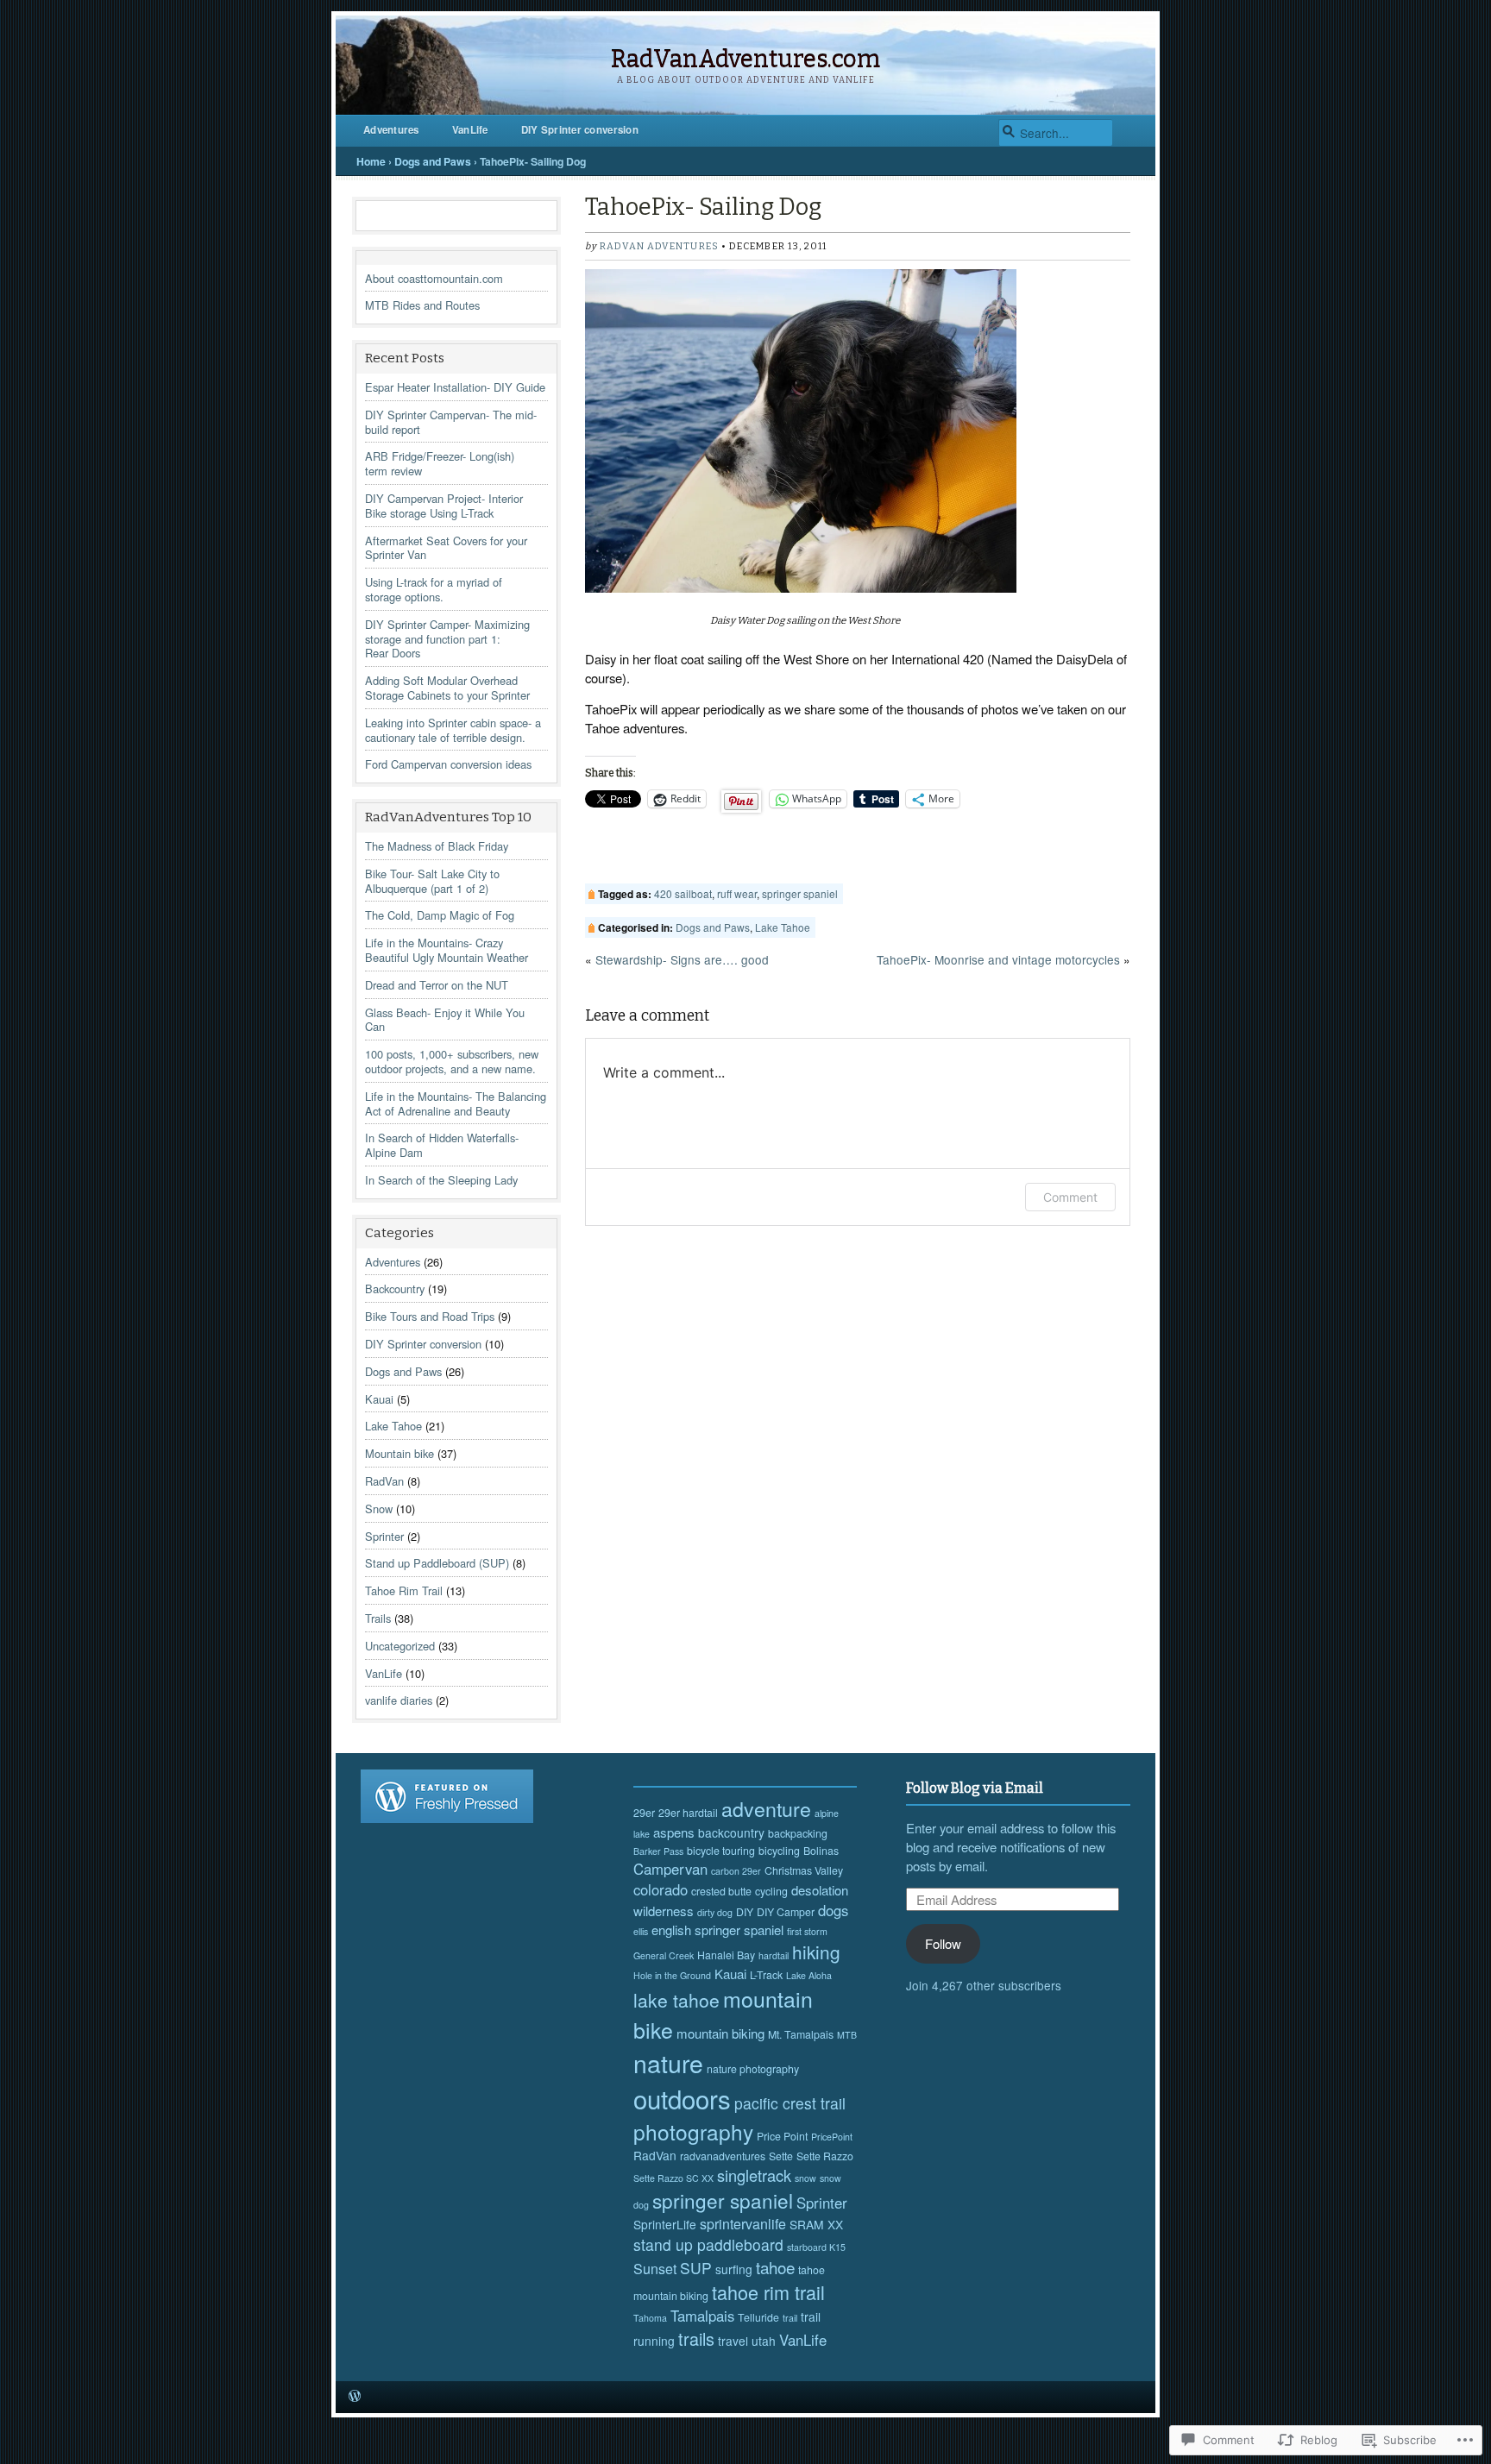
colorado (661, 1889)
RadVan (384, 1481)
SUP (696, 2268)
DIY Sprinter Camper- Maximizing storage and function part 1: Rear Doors (447, 639)
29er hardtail (688, 1813)
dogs (833, 1910)
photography (693, 2131)
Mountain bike (399, 1453)
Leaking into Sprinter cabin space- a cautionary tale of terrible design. (453, 730)
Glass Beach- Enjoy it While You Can (445, 1020)
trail (790, 2318)
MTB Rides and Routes (422, 305)
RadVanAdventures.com (745, 59)
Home (371, 161)
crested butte (721, 1891)
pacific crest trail (790, 2103)
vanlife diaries (399, 1700)
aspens (674, 1832)
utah (764, 2341)
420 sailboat (683, 893)
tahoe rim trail (768, 2292)
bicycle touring (721, 1851)
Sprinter (384, 1536)
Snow (379, 1509)
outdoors (682, 2098)
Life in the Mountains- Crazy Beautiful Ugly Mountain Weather (447, 950)
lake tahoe (676, 2000)
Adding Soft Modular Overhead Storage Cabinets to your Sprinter (447, 688)
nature (668, 2062)
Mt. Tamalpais (801, 2034)
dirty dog (715, 1912)
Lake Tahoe (393, 1426)
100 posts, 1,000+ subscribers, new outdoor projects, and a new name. (452, 1061)
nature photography (753, 2069)
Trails (378, 1618)
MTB (847, 2035)
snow (805, 2178)
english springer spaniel (717, 1930)
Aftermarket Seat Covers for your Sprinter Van (446, 548)
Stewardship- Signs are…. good (682, 959)
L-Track (766, 1975)
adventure (766, 1808)
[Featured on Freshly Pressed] (447, 1818)
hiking (816, 1952)
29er (644, 1813)
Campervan (670, 1869)
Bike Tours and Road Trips (430, 1316)
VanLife (470, 130)
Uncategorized (400, 1646)
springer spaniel (800, 893)
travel (733, 2341)
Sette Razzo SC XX (673, 2178)
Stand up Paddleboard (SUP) (437, 1563)
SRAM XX (816, 2224)
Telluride (758, 2317)
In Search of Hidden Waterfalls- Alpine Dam (442, 1145)
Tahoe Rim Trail (404, 1590)
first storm (807, 1931)
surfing (734, 2269)
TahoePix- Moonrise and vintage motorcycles (998, 959)
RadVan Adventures (659, 246)
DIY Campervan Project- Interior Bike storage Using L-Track (444, 506)
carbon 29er (736, 1871)
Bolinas (821, 1851)
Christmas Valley (804, 1870)
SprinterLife (665, 2224)
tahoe (775, 2267)
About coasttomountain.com (434, 278)
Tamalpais (702, 2316)
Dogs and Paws (433, 161)
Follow (943, 1943)
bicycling (779, 1851)
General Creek (664, 1955)
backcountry (731, 1832)
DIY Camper (786, 1912)
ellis (641, 1931)
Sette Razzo (825, 2156)
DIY (745, 1912)
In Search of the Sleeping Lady (441, 1180)
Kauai (379, 1399)
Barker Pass (658, 1851)
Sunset (655, 2269)
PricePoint (832, 2137)
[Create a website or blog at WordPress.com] (355, 2396)
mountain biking (720, 2033)
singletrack (754, 2175)
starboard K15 (816, 2247)
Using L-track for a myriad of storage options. (434, 589)
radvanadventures (723, 2156)
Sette (781, 2156)
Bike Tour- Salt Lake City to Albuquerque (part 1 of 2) (432, 881)
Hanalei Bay (726, 1955)
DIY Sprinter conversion (580, 130)
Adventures (391, 130)
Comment (1070, 1197)
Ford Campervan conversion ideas (448, 764)
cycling (771, 1891)
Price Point (782, 2136)
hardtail (774, 1955)
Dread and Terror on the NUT (437, 985)
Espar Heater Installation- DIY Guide (455, 387)
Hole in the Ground (672, 1975)
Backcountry (395, 1289)
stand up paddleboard (708, 2244)
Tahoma (650, 2318)
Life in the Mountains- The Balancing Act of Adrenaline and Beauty (456, 1103)
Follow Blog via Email (975, 1788)
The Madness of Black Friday (437, 846)
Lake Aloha (809, 1975)
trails (696, 2338)
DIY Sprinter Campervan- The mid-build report (451, 422)
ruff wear (737, 893)
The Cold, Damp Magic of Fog (440, 915)
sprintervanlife (743, 2224)
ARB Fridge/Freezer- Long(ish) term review (440, 463)
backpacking (798, 1833)
